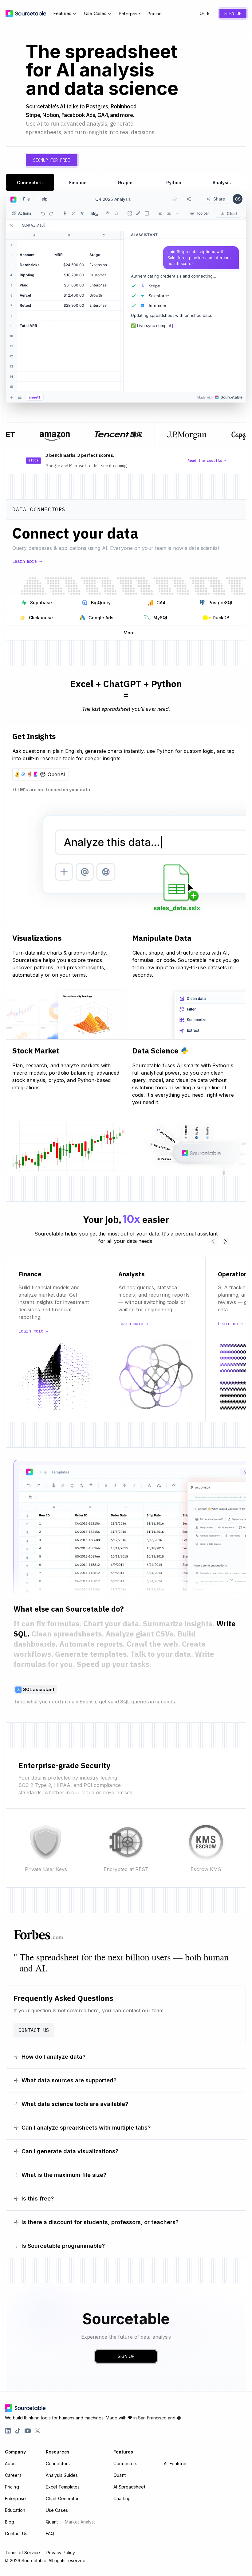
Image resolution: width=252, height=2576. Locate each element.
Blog (10, 2522)
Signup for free (52, 160)
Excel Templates (63, 2487)
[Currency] (65, 213)
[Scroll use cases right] (225, 1241)
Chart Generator (62, 2498)
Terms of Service (22, 2553)
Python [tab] (174, 183)
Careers (13, 2475)
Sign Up (233, 14)
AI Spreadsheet (129, 2487)
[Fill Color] (116, 213)
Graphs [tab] (126, 183)
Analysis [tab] (222, 183)
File (26, 199)
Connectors (58, 2463)
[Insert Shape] (147, 213)
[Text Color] (108, 213)
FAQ (50, 2533)
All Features (176, 2463)
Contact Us (34, 2030)
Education (15, 2510)
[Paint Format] (138, 213)
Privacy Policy (61, 2553)
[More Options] (178, 213)
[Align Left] (160, 213)
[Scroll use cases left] (213, 1241)
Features (62, 13)
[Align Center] (169, 213)
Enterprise (130, 14)
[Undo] (43, 213)
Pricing (155, 14)
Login (203, 14)
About (11, 2463)
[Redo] (51, 213)
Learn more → (27, 561)
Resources (58, 2452)
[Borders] (130, 213)
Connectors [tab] (30, 183)
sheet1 (35, 397)
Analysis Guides (62, 2475)
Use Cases (95, 13)
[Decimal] (82, 213)
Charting (122, 2498)
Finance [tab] (78, 183)
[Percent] (73, 213)
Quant (70, 2522)
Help (43, 199)
